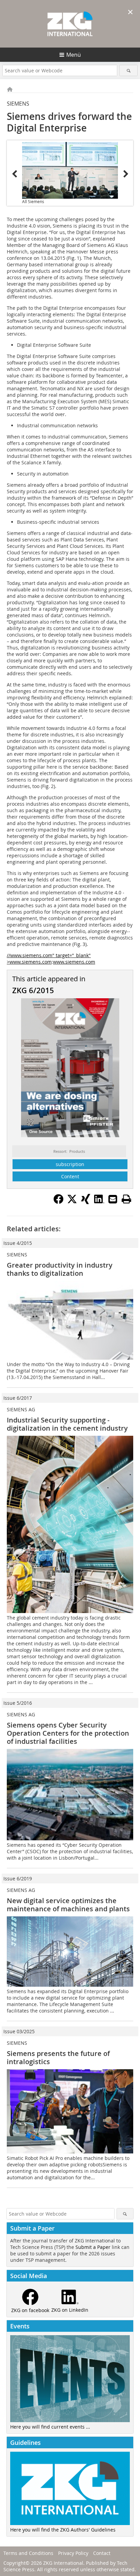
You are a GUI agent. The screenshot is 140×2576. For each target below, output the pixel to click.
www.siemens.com (74, 962)
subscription (70, 1164)
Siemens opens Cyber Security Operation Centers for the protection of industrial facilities (68, 1733)
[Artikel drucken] (126, 1199)
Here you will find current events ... (50, 2427)
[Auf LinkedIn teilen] (99, 1202)
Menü (74, 55)
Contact (102, 2553)
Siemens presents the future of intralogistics (58, 2058)
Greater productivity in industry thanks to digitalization (60, 1269)
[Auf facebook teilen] (58, 1202)
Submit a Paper (93, 2247)
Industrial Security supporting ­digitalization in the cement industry (67, 1424)
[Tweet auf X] (72, 1202)
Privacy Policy (73, 2553)
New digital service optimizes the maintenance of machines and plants (68, 1905)
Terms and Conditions (28, 2553)
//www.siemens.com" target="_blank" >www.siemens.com (49, 959)
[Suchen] (128, 70)
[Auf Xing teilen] (86, 1202)
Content (70, 1176)
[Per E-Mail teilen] (113, 1199)
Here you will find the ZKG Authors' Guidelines (63, 2530)
